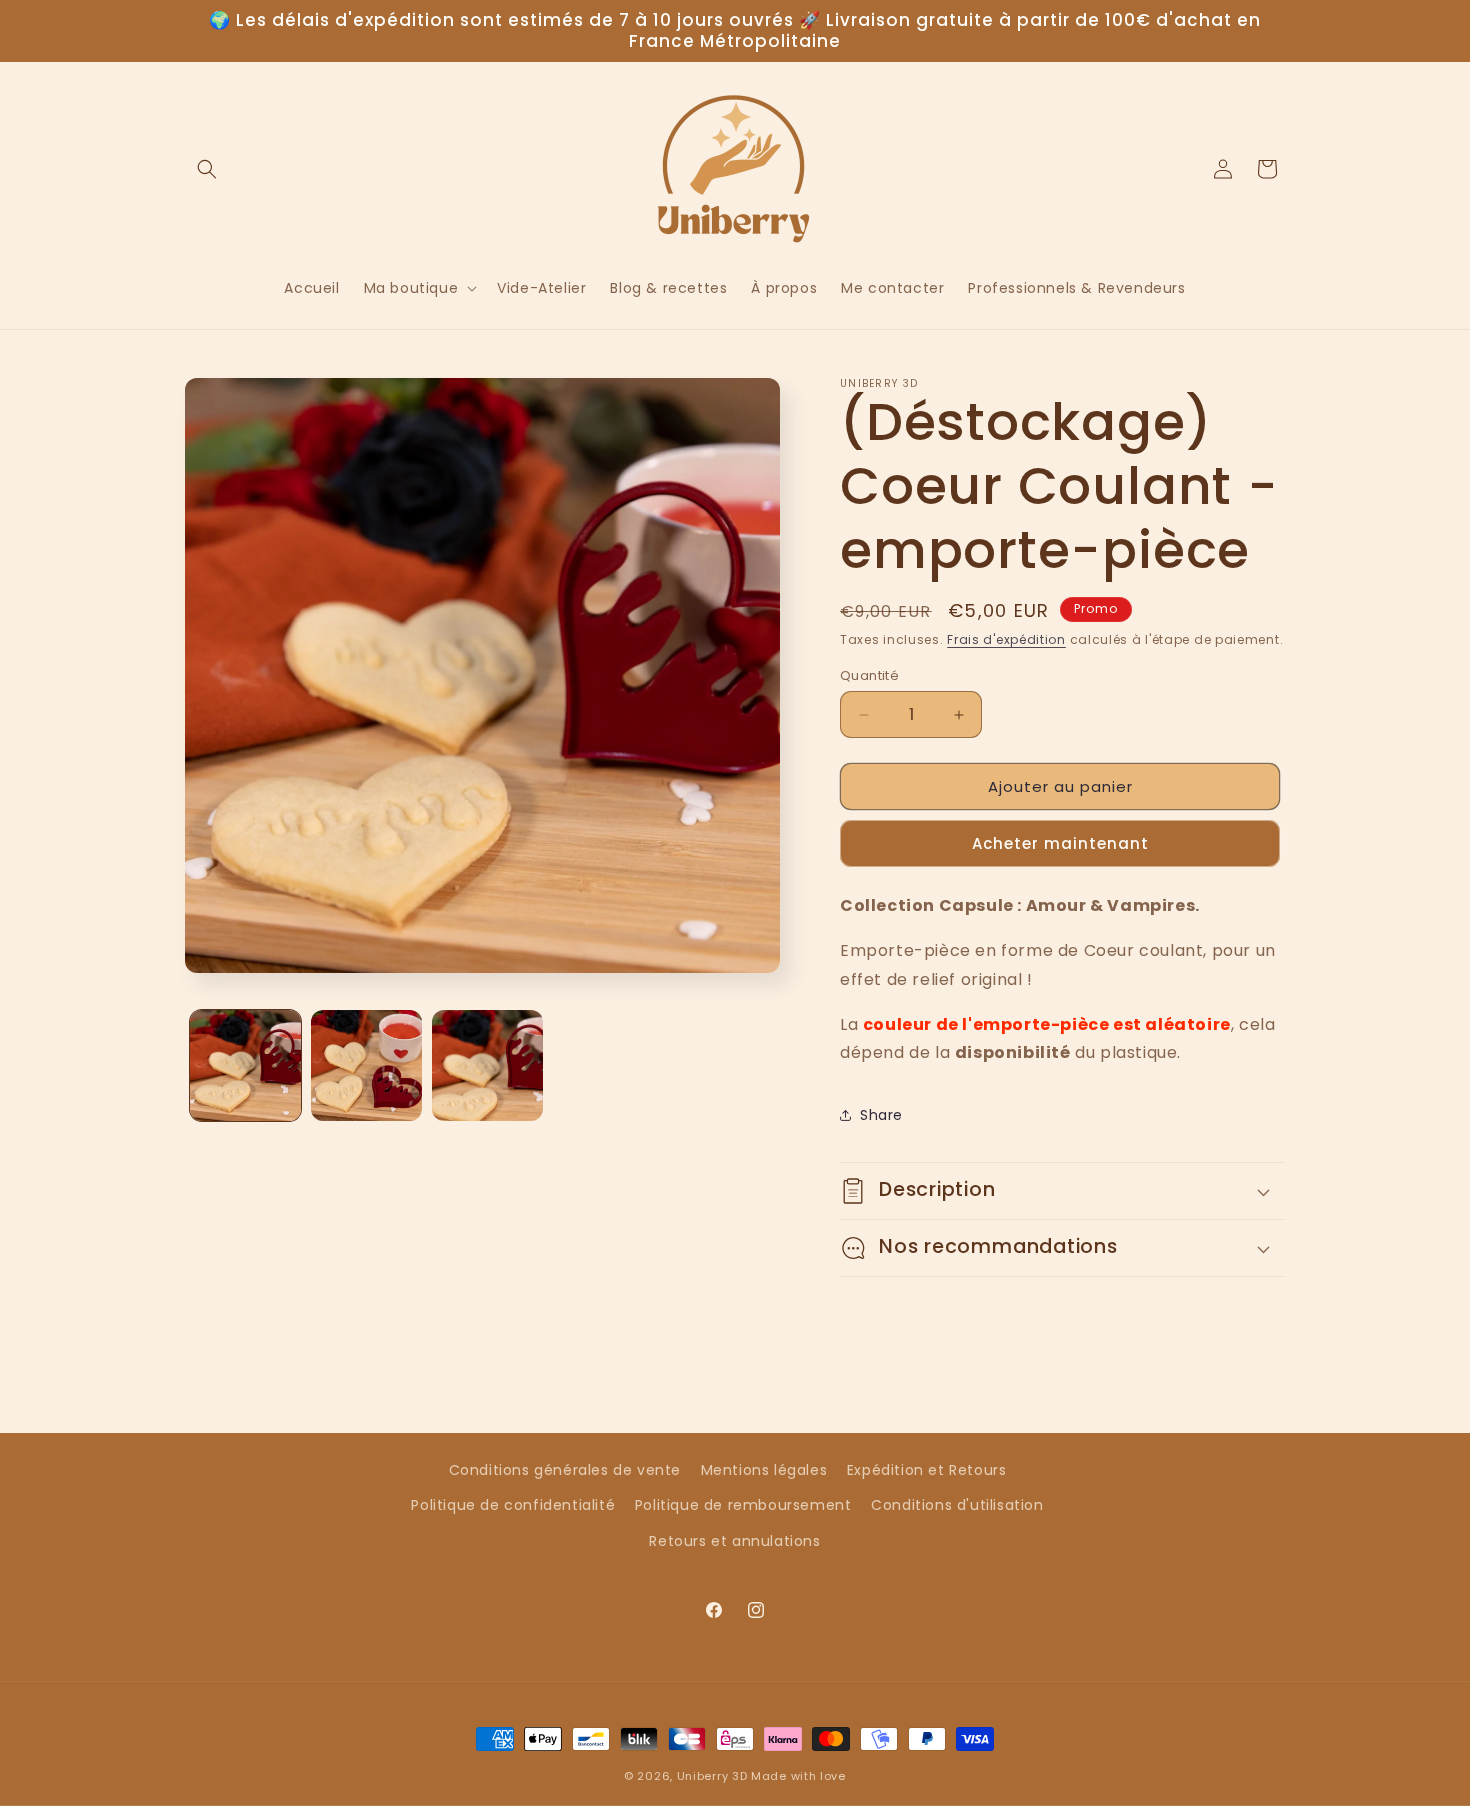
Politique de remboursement (743, 1505)
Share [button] (881, 1115)
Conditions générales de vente (565, 1470)
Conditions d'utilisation (957, 1505)
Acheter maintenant (1060, 843)
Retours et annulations (734, 1541)
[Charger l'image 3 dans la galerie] (487, 1065)
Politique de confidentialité (513, 1505)
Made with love (798, 1776)
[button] (207, 169)
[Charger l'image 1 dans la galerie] (245, 1065)
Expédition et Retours (927, 1470)
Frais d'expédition (1006, 639)
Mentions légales (764, 1470)
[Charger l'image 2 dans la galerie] (366, 1065)
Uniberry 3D (712, 1776)
